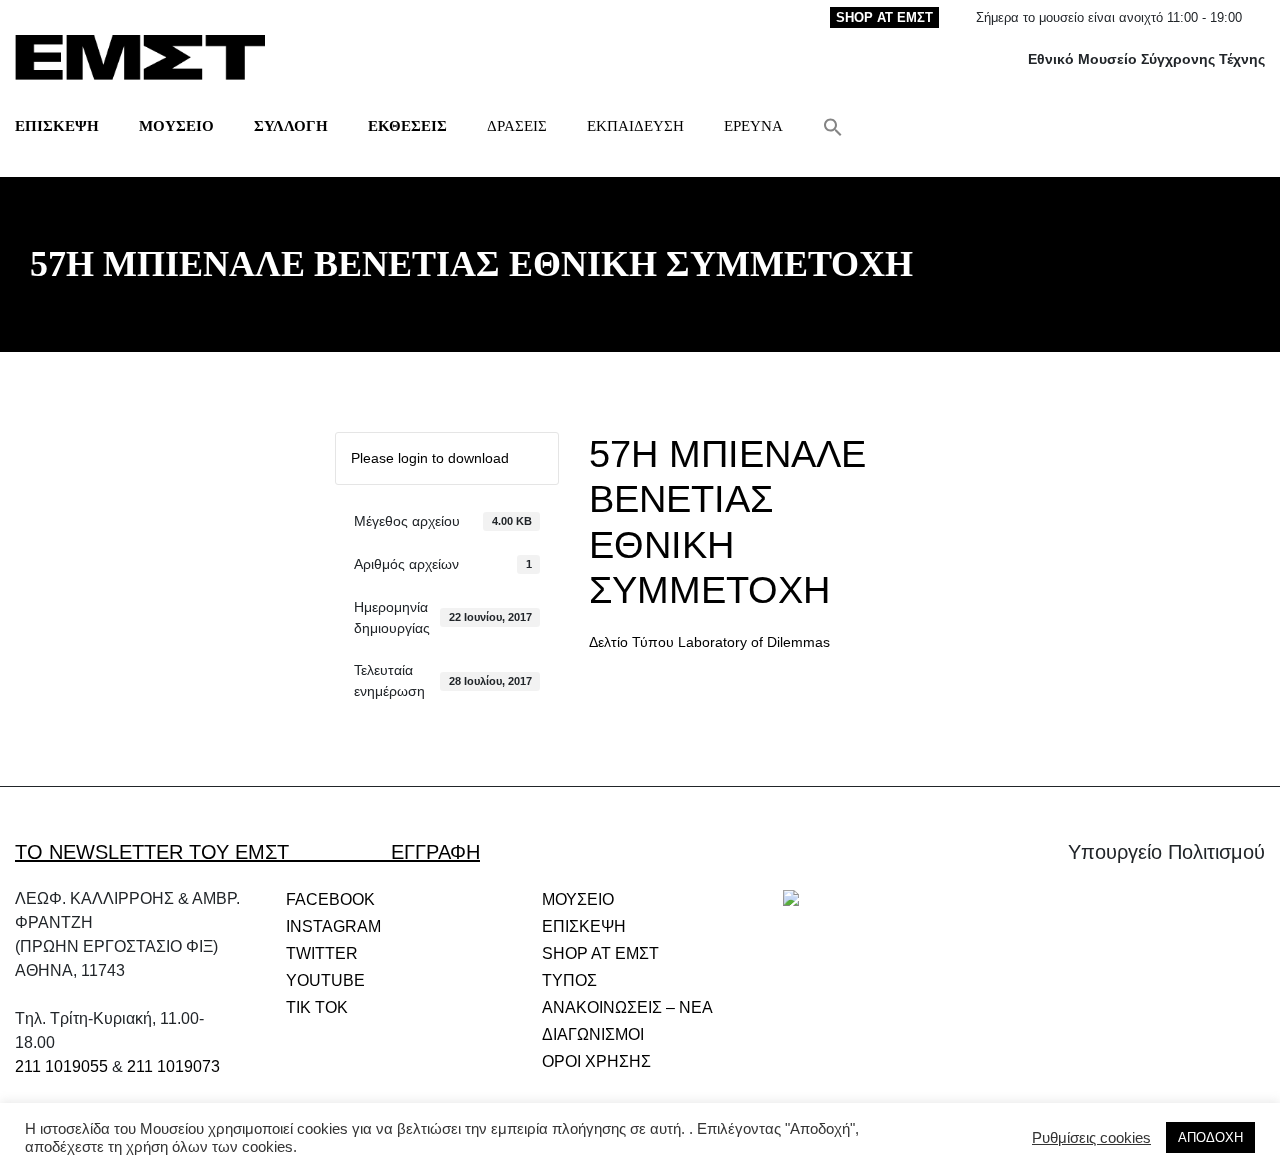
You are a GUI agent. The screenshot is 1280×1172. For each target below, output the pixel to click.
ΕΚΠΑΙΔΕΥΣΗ (635, 125)
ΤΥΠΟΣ (569, 980)
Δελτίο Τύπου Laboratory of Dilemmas (709, 642)
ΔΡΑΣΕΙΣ (517, 125)
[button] (833, 125)
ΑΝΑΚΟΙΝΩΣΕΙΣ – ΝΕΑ (627, 1007)
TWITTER (322, 953)
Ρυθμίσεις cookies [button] (1091, 1138)
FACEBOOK (330, 899)
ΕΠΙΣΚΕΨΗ (57, 125)
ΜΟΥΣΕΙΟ (176, 125)
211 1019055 (61, 1066)
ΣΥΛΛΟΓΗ (291, 125)
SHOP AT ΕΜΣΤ (884, 17)
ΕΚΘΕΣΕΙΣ (407, 125)
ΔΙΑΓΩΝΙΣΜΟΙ (593, 1034)
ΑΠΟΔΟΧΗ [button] (1210, 1137)
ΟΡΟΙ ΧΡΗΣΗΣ (596, 1061)
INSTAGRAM (333, 926)
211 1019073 (173, 1066)
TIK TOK (317, 1007)
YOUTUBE (325, 980)
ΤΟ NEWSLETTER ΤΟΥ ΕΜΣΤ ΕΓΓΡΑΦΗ (247, 852)
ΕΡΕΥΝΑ (753, 125)
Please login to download (430, 458)
